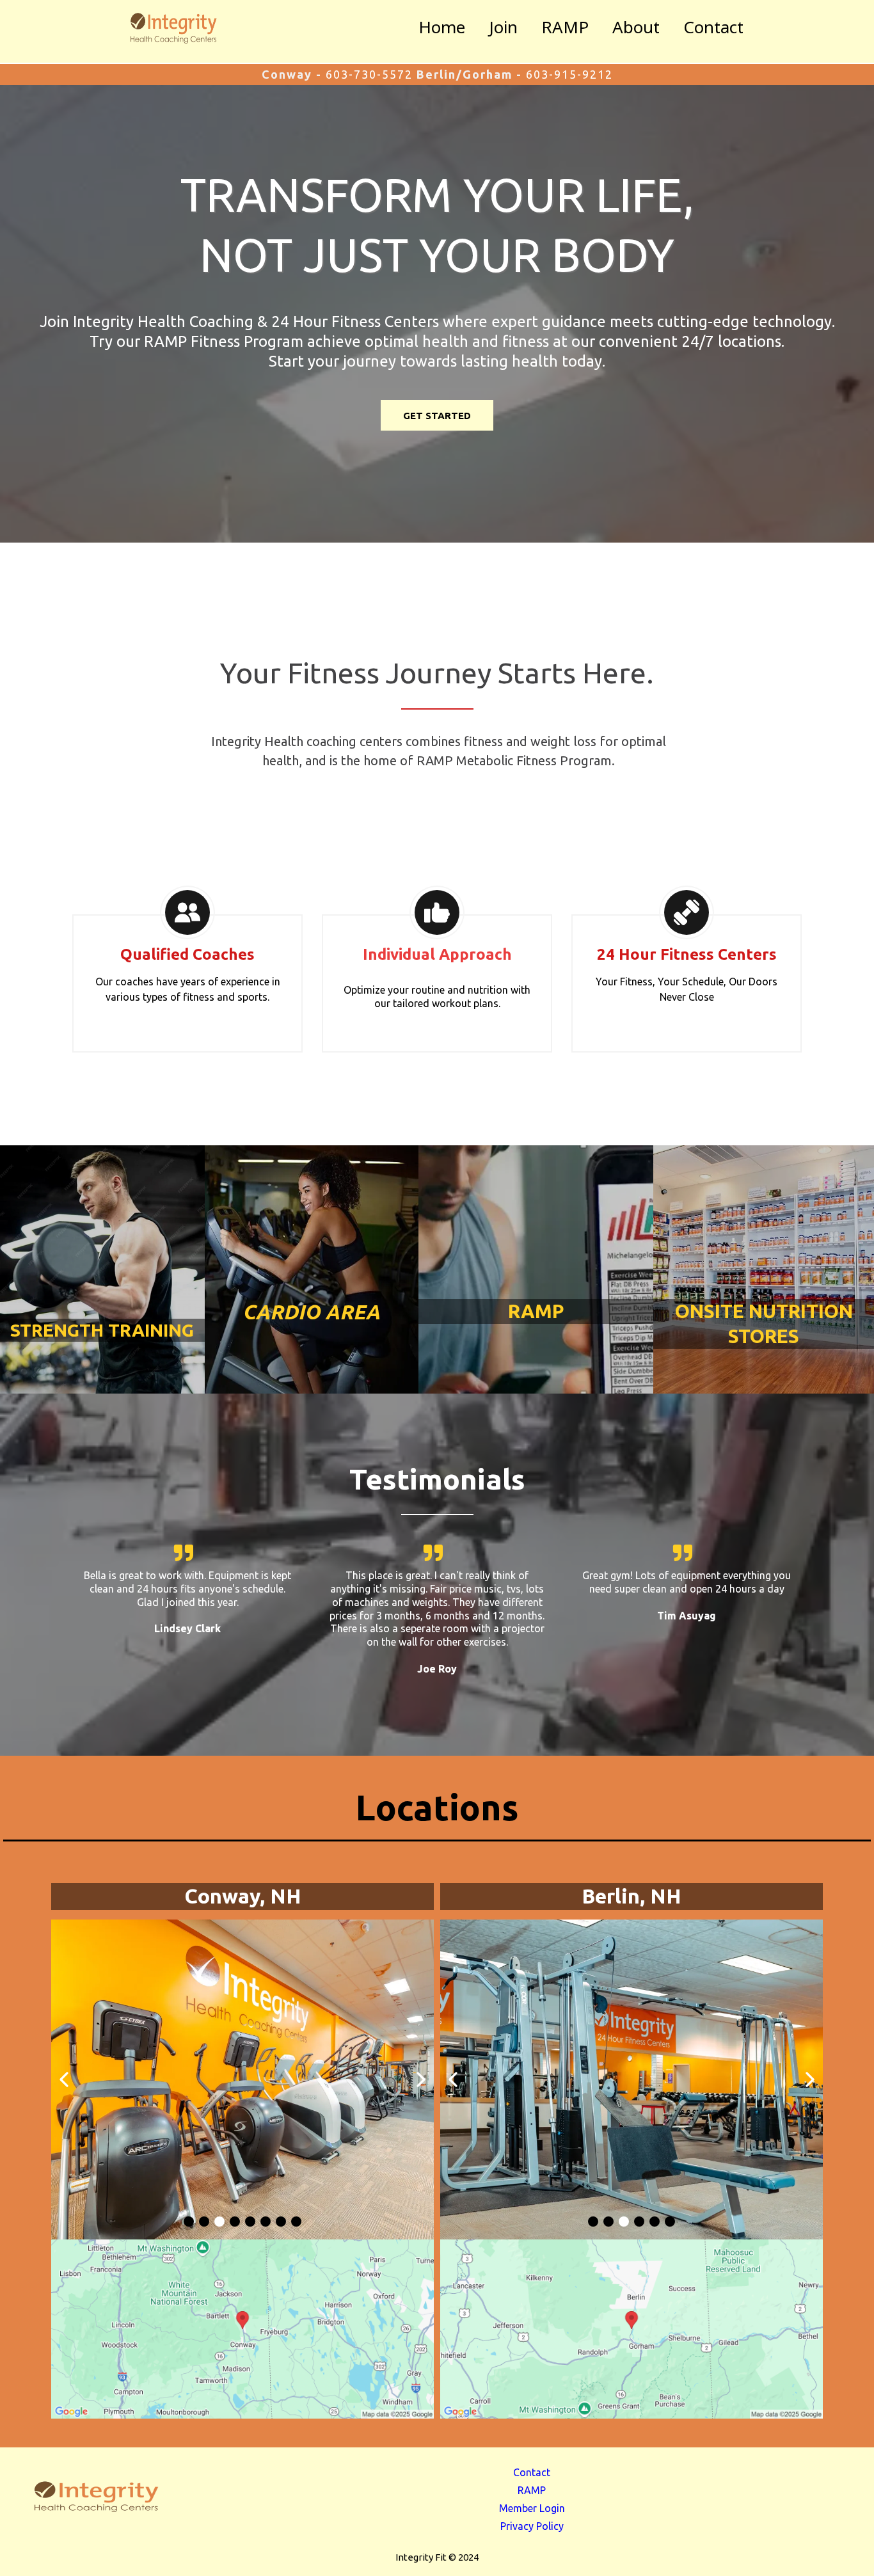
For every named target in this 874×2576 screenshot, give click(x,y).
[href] (242, 2329)
